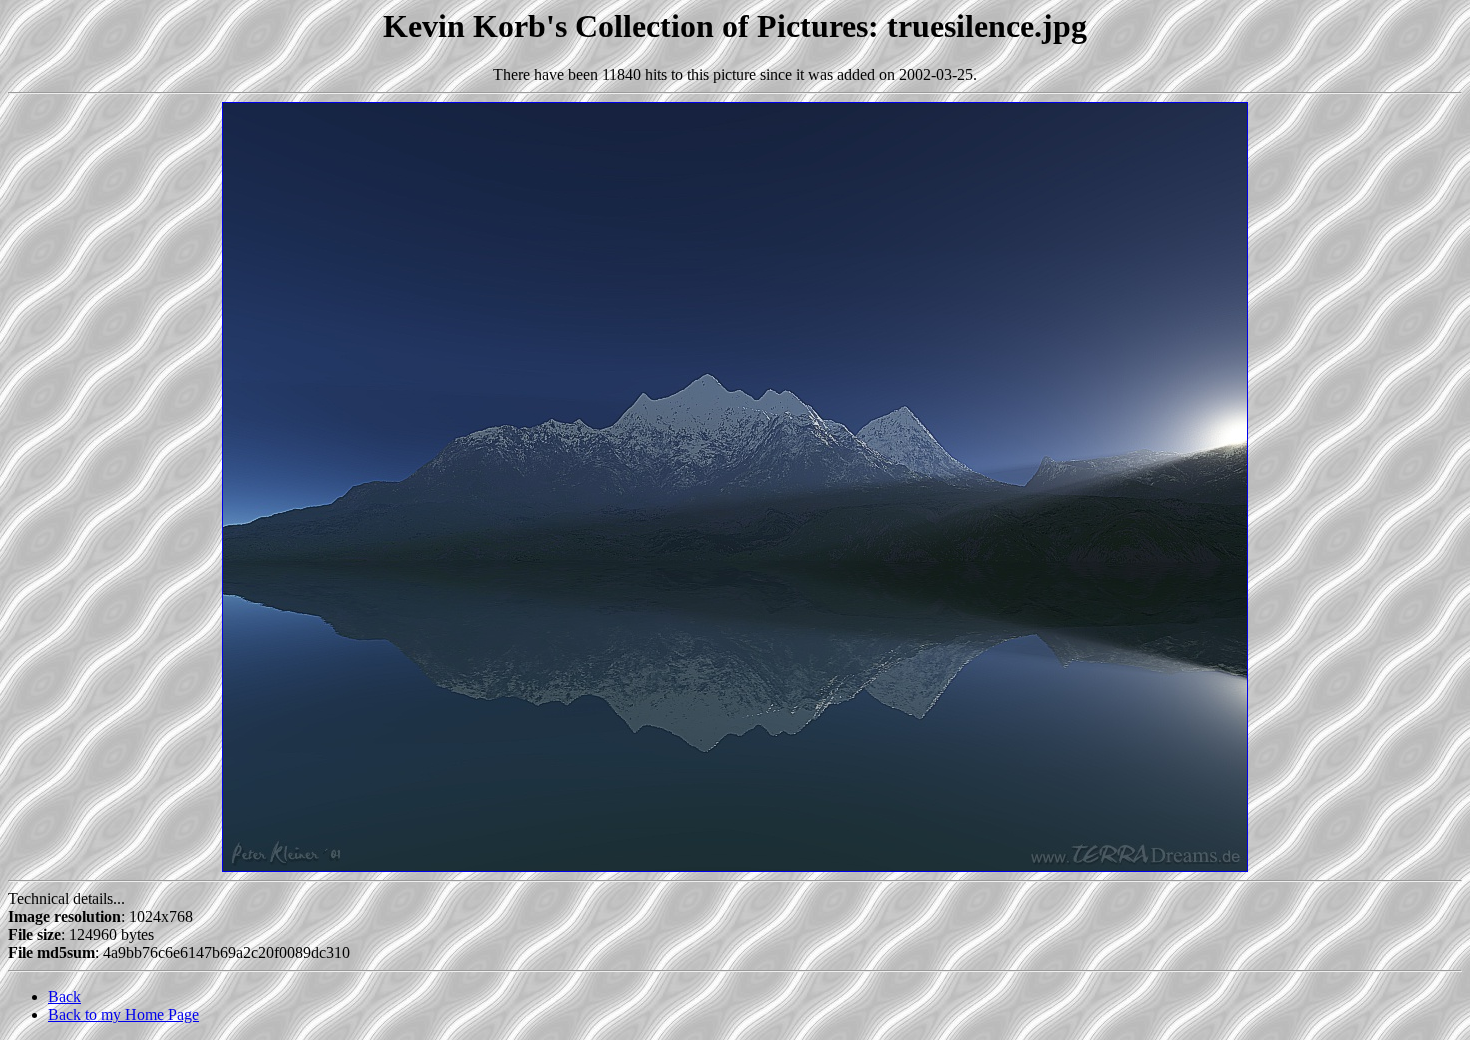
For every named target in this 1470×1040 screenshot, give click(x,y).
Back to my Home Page (123, 1014)
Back (64, 996)
